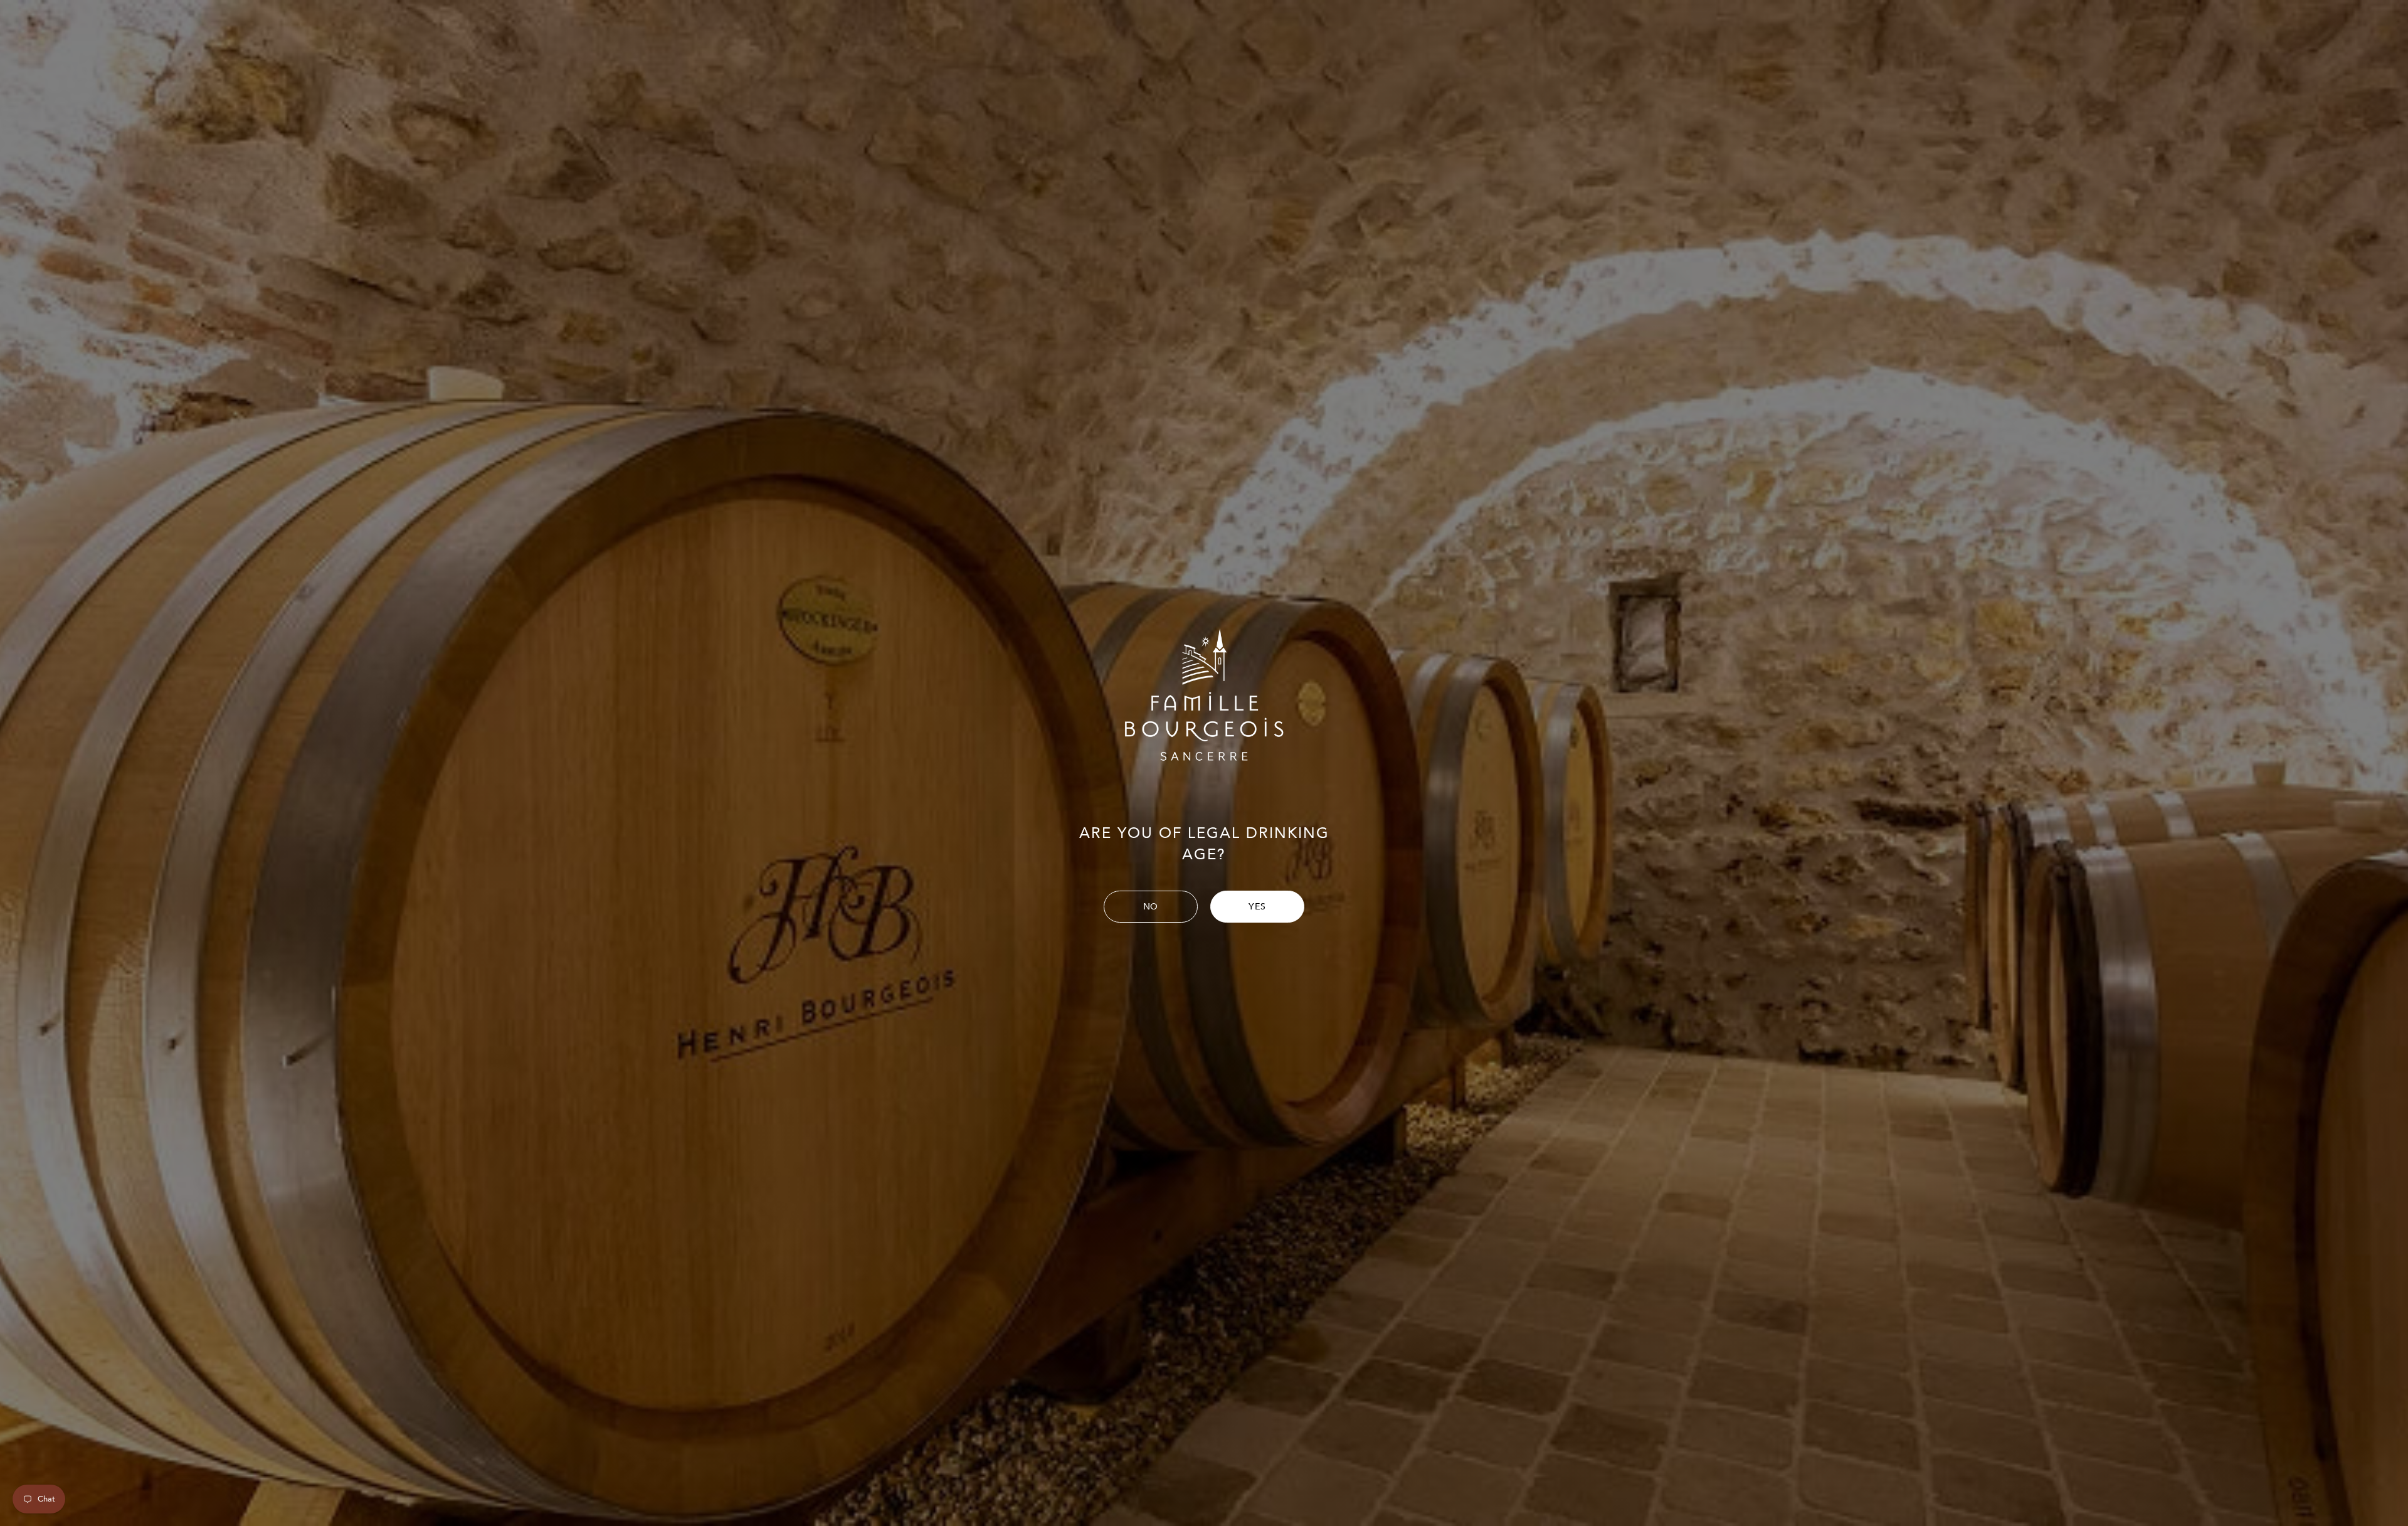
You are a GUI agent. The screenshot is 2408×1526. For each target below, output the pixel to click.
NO (1151, 907)
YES (1257, 907)
